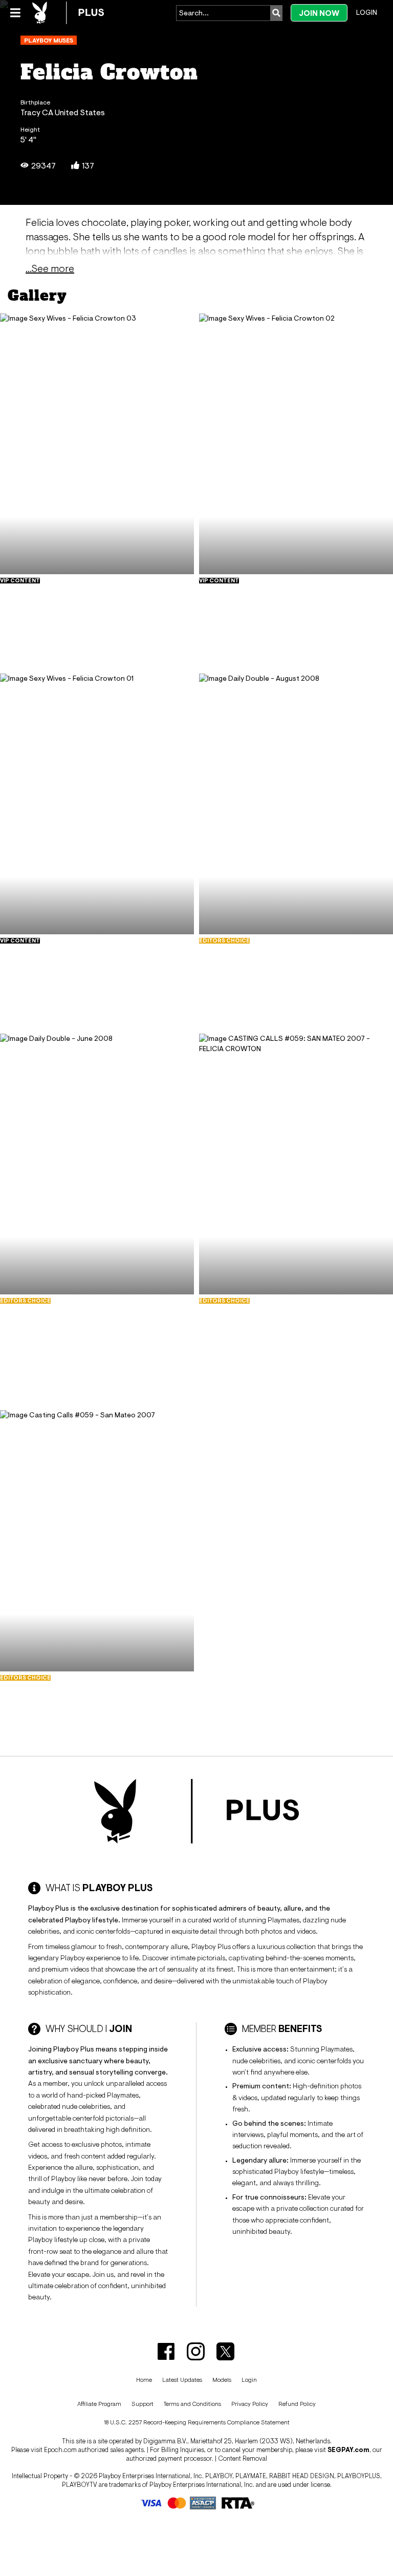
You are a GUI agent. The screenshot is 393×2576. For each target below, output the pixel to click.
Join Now (319, 13)
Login (367, 12)
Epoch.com (60, 2450)
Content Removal (243, 2458)
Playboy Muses (49, 40)
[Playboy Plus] (68, 13)
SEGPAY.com (348, 2450)
